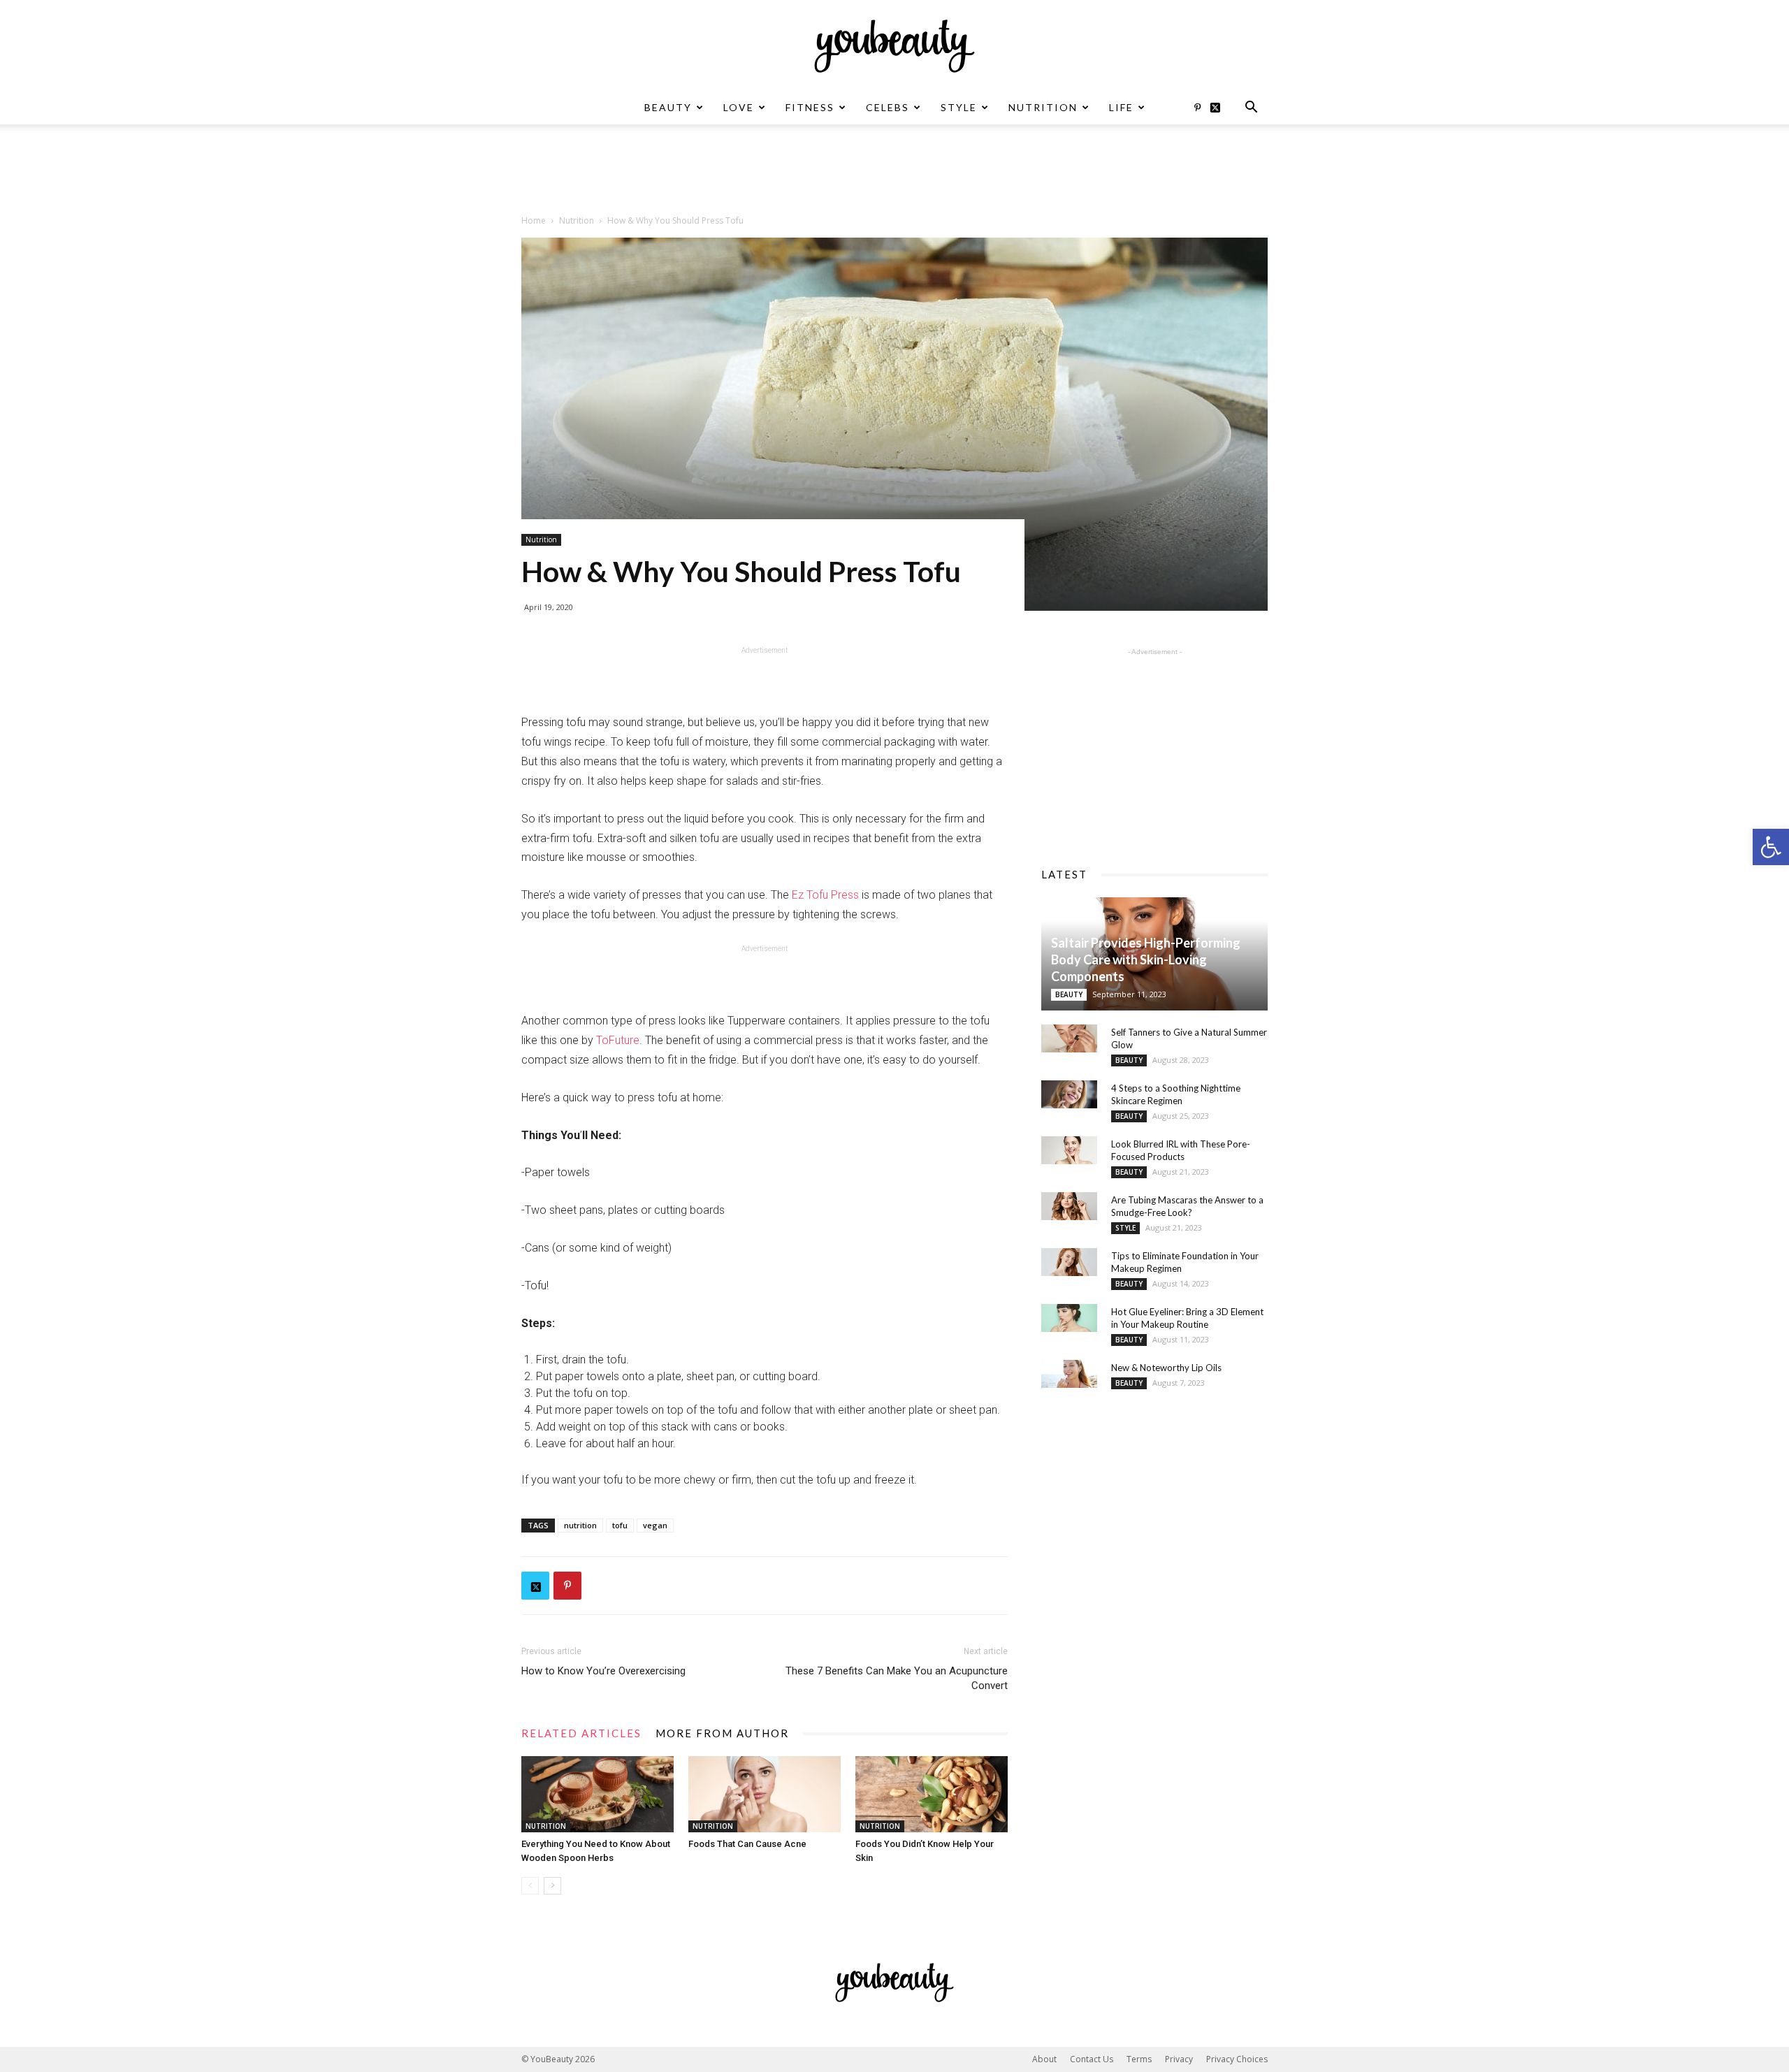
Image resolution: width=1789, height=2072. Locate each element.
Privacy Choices (1237, 2059)
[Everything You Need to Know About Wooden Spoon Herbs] (597, 1794)
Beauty (668, 107)
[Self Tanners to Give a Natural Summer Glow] (1069, 1038)
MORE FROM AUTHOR (722, 1733)
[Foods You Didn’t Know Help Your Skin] (932, 1794)
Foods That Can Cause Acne (747, 1844)
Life (1121, 107)
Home (534, 220)
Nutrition (1043, 107)
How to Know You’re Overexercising (603, 1671)
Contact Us (1092, 2059)
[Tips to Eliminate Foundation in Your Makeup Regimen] (1069, 1262)
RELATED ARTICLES (581, 1733)
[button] (1771, 847)
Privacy (1179, 2059)
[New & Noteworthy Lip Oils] (1069, 1374)
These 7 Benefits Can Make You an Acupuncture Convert (897, 1678)
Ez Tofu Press (825, 895)
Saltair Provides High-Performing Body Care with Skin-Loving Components (1146, 959)
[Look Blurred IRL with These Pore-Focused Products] (1069, 1150)
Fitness (810, 107)
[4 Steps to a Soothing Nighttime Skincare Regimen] (1069, 1094)
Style (959, 107)
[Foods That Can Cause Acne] (765, 1794)
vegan (655, 1525)
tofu (620, 1525)
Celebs (888, 107)
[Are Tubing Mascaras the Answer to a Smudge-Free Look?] (1069, 1206)
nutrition (580, 1525)
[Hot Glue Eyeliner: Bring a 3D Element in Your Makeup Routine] (1069, 1318)
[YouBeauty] (894, 46)
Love (739, 107)
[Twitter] (1220, 108)
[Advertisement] (894, 173)
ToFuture (618, 1040)
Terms (1139, 2059)
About (1044, 2059)
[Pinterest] (1197, 108)
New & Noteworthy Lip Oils (1166, 1368)
